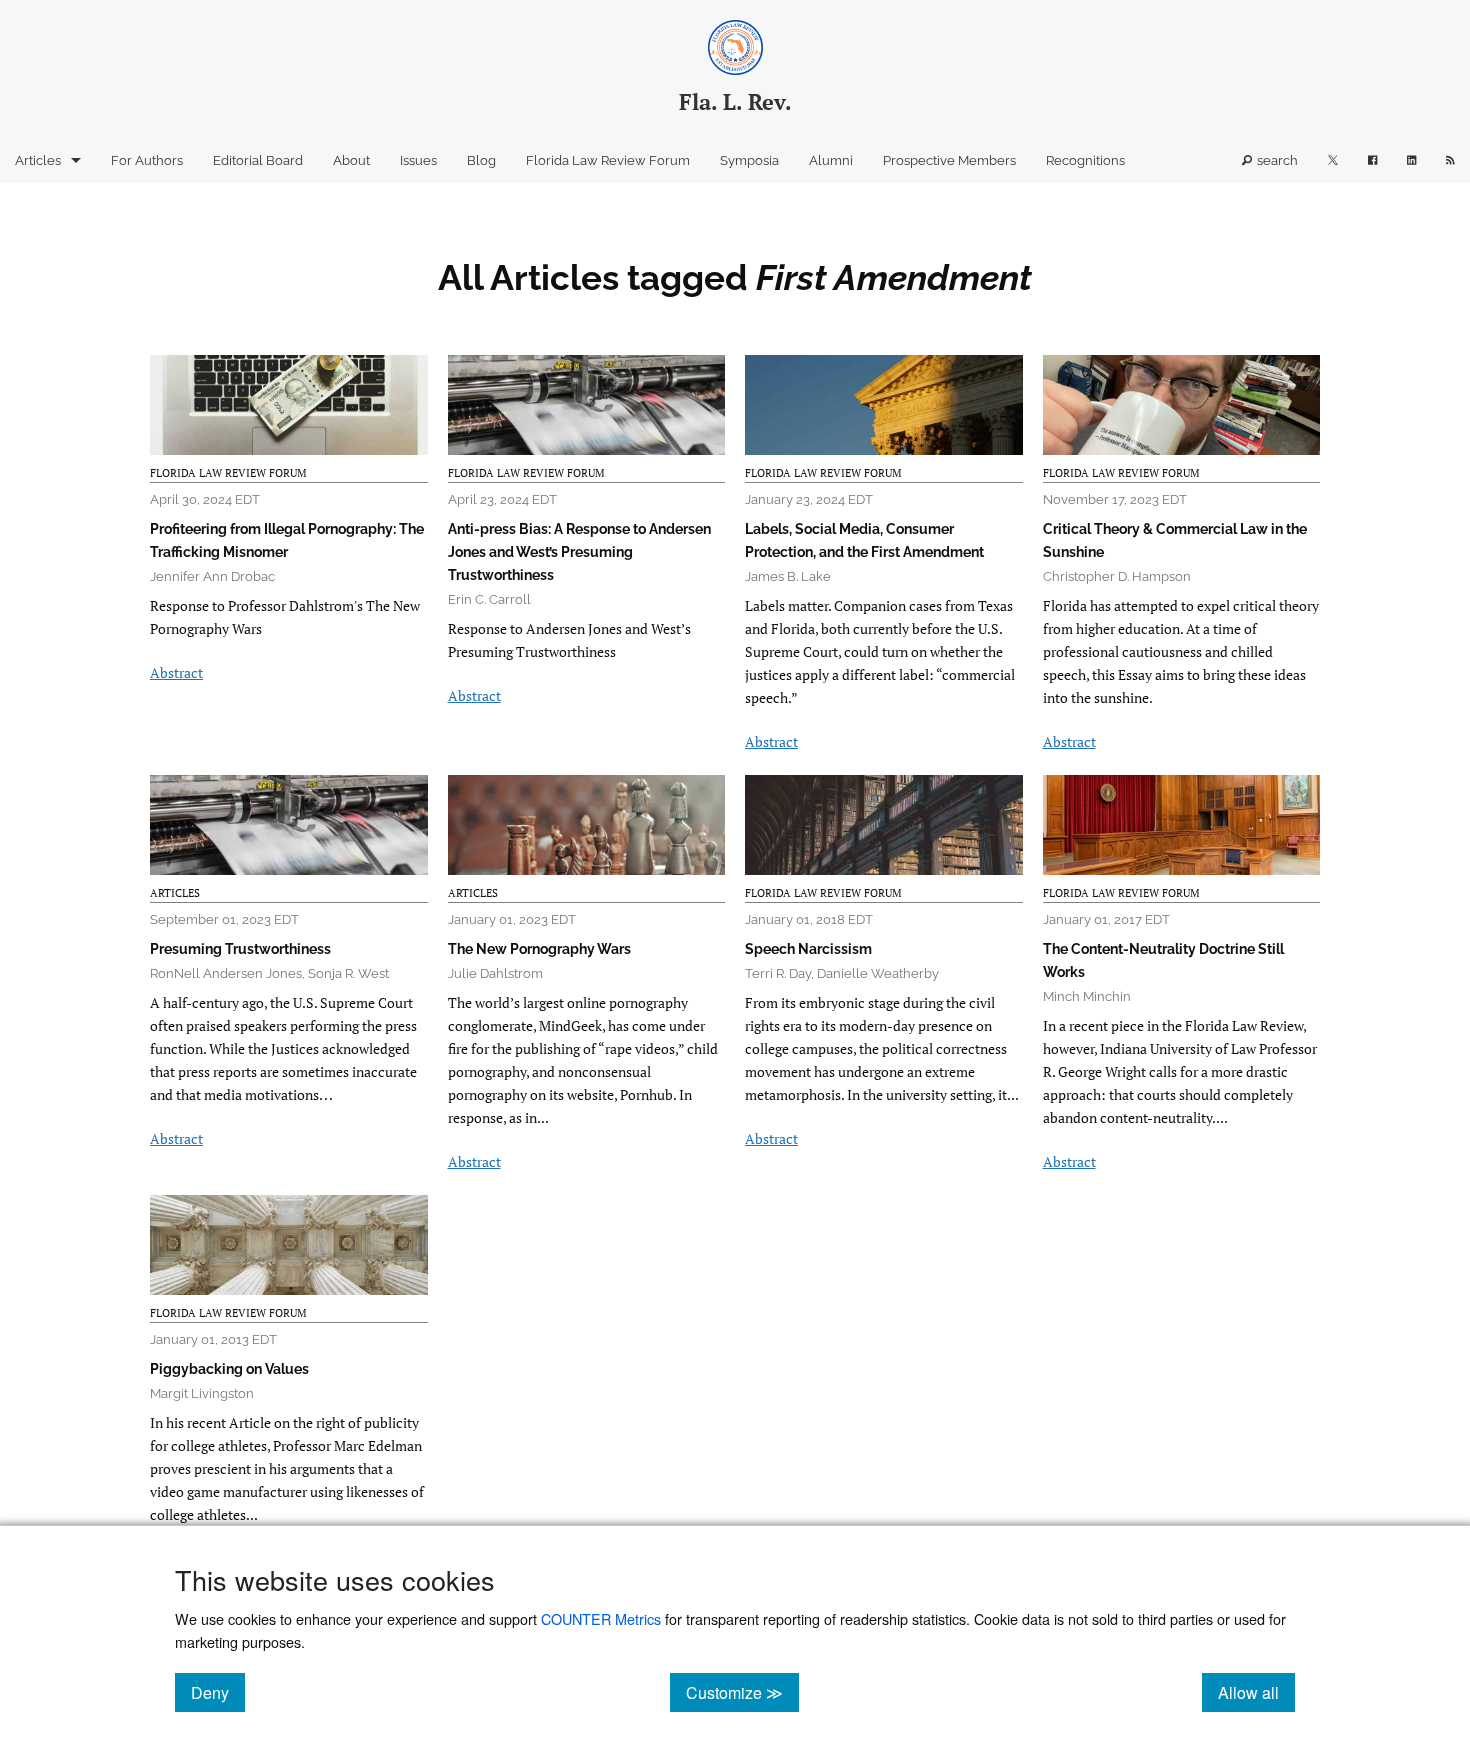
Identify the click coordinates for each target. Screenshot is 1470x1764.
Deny (218, 1692)
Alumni (831, 160)
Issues (418, 160)
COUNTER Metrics (601, 1618)
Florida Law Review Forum (608, 160)
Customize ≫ (742, 1692)
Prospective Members (949, 160)
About (351, 160)
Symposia (749, 160)
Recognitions (1085, 160)
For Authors (147, 160)
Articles (38, 160)
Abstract (176, 672)
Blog (481, 160)
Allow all (1256, 1692)
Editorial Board (258, 160)
